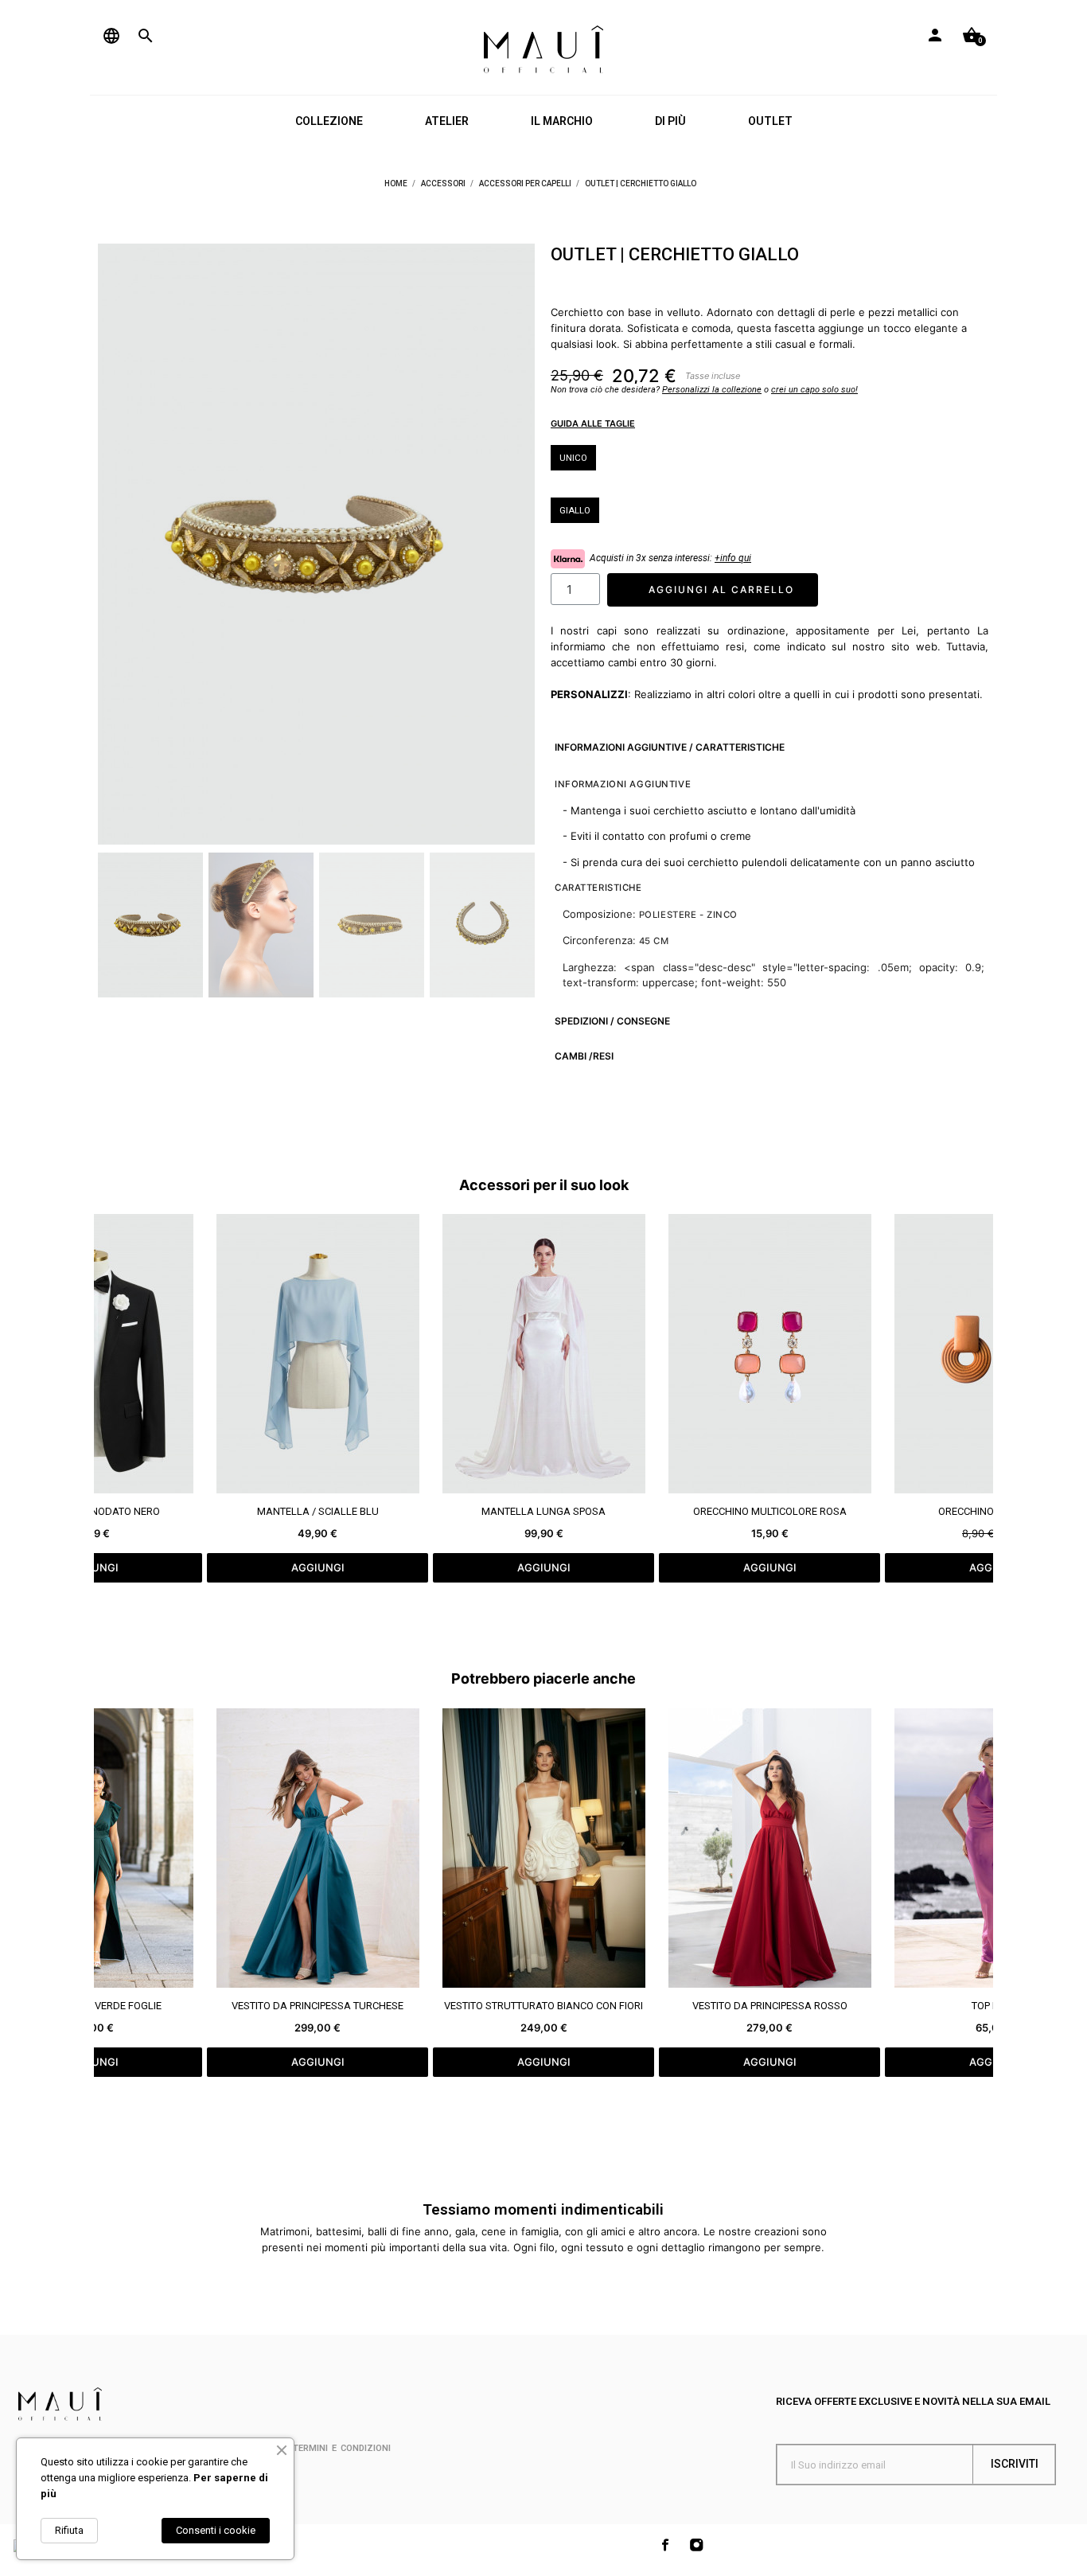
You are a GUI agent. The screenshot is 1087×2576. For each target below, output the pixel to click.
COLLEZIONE (329, 121)
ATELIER (447, 121)
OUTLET (770, 121)
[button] (120, 544)
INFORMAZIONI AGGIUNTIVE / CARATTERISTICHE (670, 747)
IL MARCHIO (562, 121)
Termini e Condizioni (342, 2448)
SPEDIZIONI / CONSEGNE (612, 1021)
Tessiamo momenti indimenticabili (543, 2209)
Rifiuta (69, 2530)
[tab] (770, 747)
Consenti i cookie (216, 2530)
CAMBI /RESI (584, 1056)
